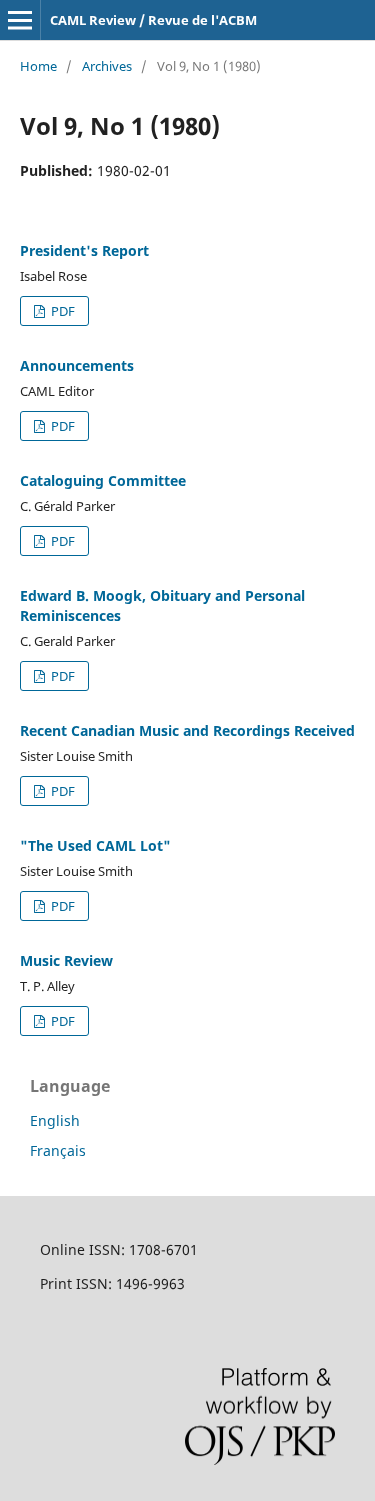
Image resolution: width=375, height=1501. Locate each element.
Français (58, 1150)
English (55, 1120)
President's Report (84, 250)
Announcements (77, 365)
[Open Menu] (20, 20)
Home (38, 66)
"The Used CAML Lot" (95, 845)
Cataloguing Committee (103, 480)
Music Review (66, 960)
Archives (107, 66)
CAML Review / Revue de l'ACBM (153, 20)
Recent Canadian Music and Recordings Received (187, 730)
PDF (61, 311)
